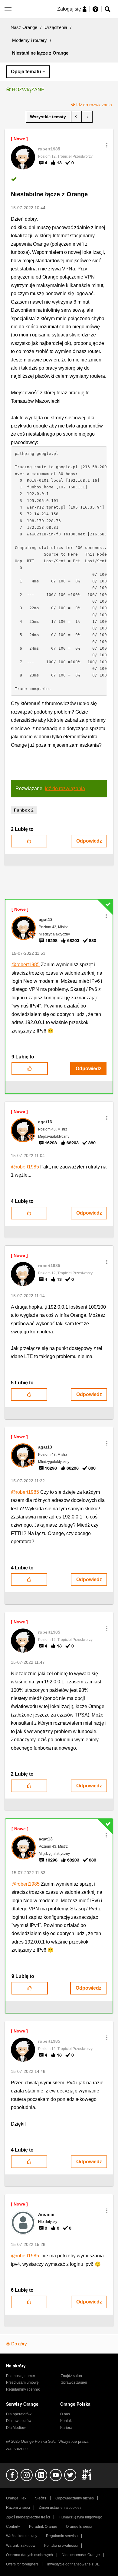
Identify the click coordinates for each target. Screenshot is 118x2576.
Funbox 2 (24, 810)
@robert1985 (26, 965)
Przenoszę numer (21, 2376)
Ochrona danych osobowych (29, 2555)
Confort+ (13, 2527)
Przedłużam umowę (22, 2382)
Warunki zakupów (21, 2546)
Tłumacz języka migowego (80, 2517)
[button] (107, 145)
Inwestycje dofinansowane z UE (73, 2564)
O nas (65, 2414)
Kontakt (66, 2421)
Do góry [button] (19, 2344)
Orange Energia (79, 2527)
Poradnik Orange (43, 2527)
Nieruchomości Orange (81, 2555)
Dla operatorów (19, 2414)
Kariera (66, 2428)
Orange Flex (16, 2498)
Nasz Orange (24, 27)
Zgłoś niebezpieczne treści (28, 2517)
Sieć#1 (41, 2498)
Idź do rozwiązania (94, 105)
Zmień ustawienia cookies (60, 2508)
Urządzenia (56, 27)
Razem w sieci (18, 2508)
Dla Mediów (16, 2428)
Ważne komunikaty (22, 2536)
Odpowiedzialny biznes (75, 2498)
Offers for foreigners (22, 2564)
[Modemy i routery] (49, 117)
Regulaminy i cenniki (23, 2389)
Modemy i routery (29, 40)
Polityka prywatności (61, 2546)
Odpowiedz (89, 841)
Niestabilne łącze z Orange (49, 194)
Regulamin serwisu (62, 2536)
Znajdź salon (71, 2376)
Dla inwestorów (19, 2421)
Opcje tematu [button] (26, 72)
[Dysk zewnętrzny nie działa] (76, 117)
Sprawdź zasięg (74, 2382)
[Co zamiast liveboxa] (87, 117)
